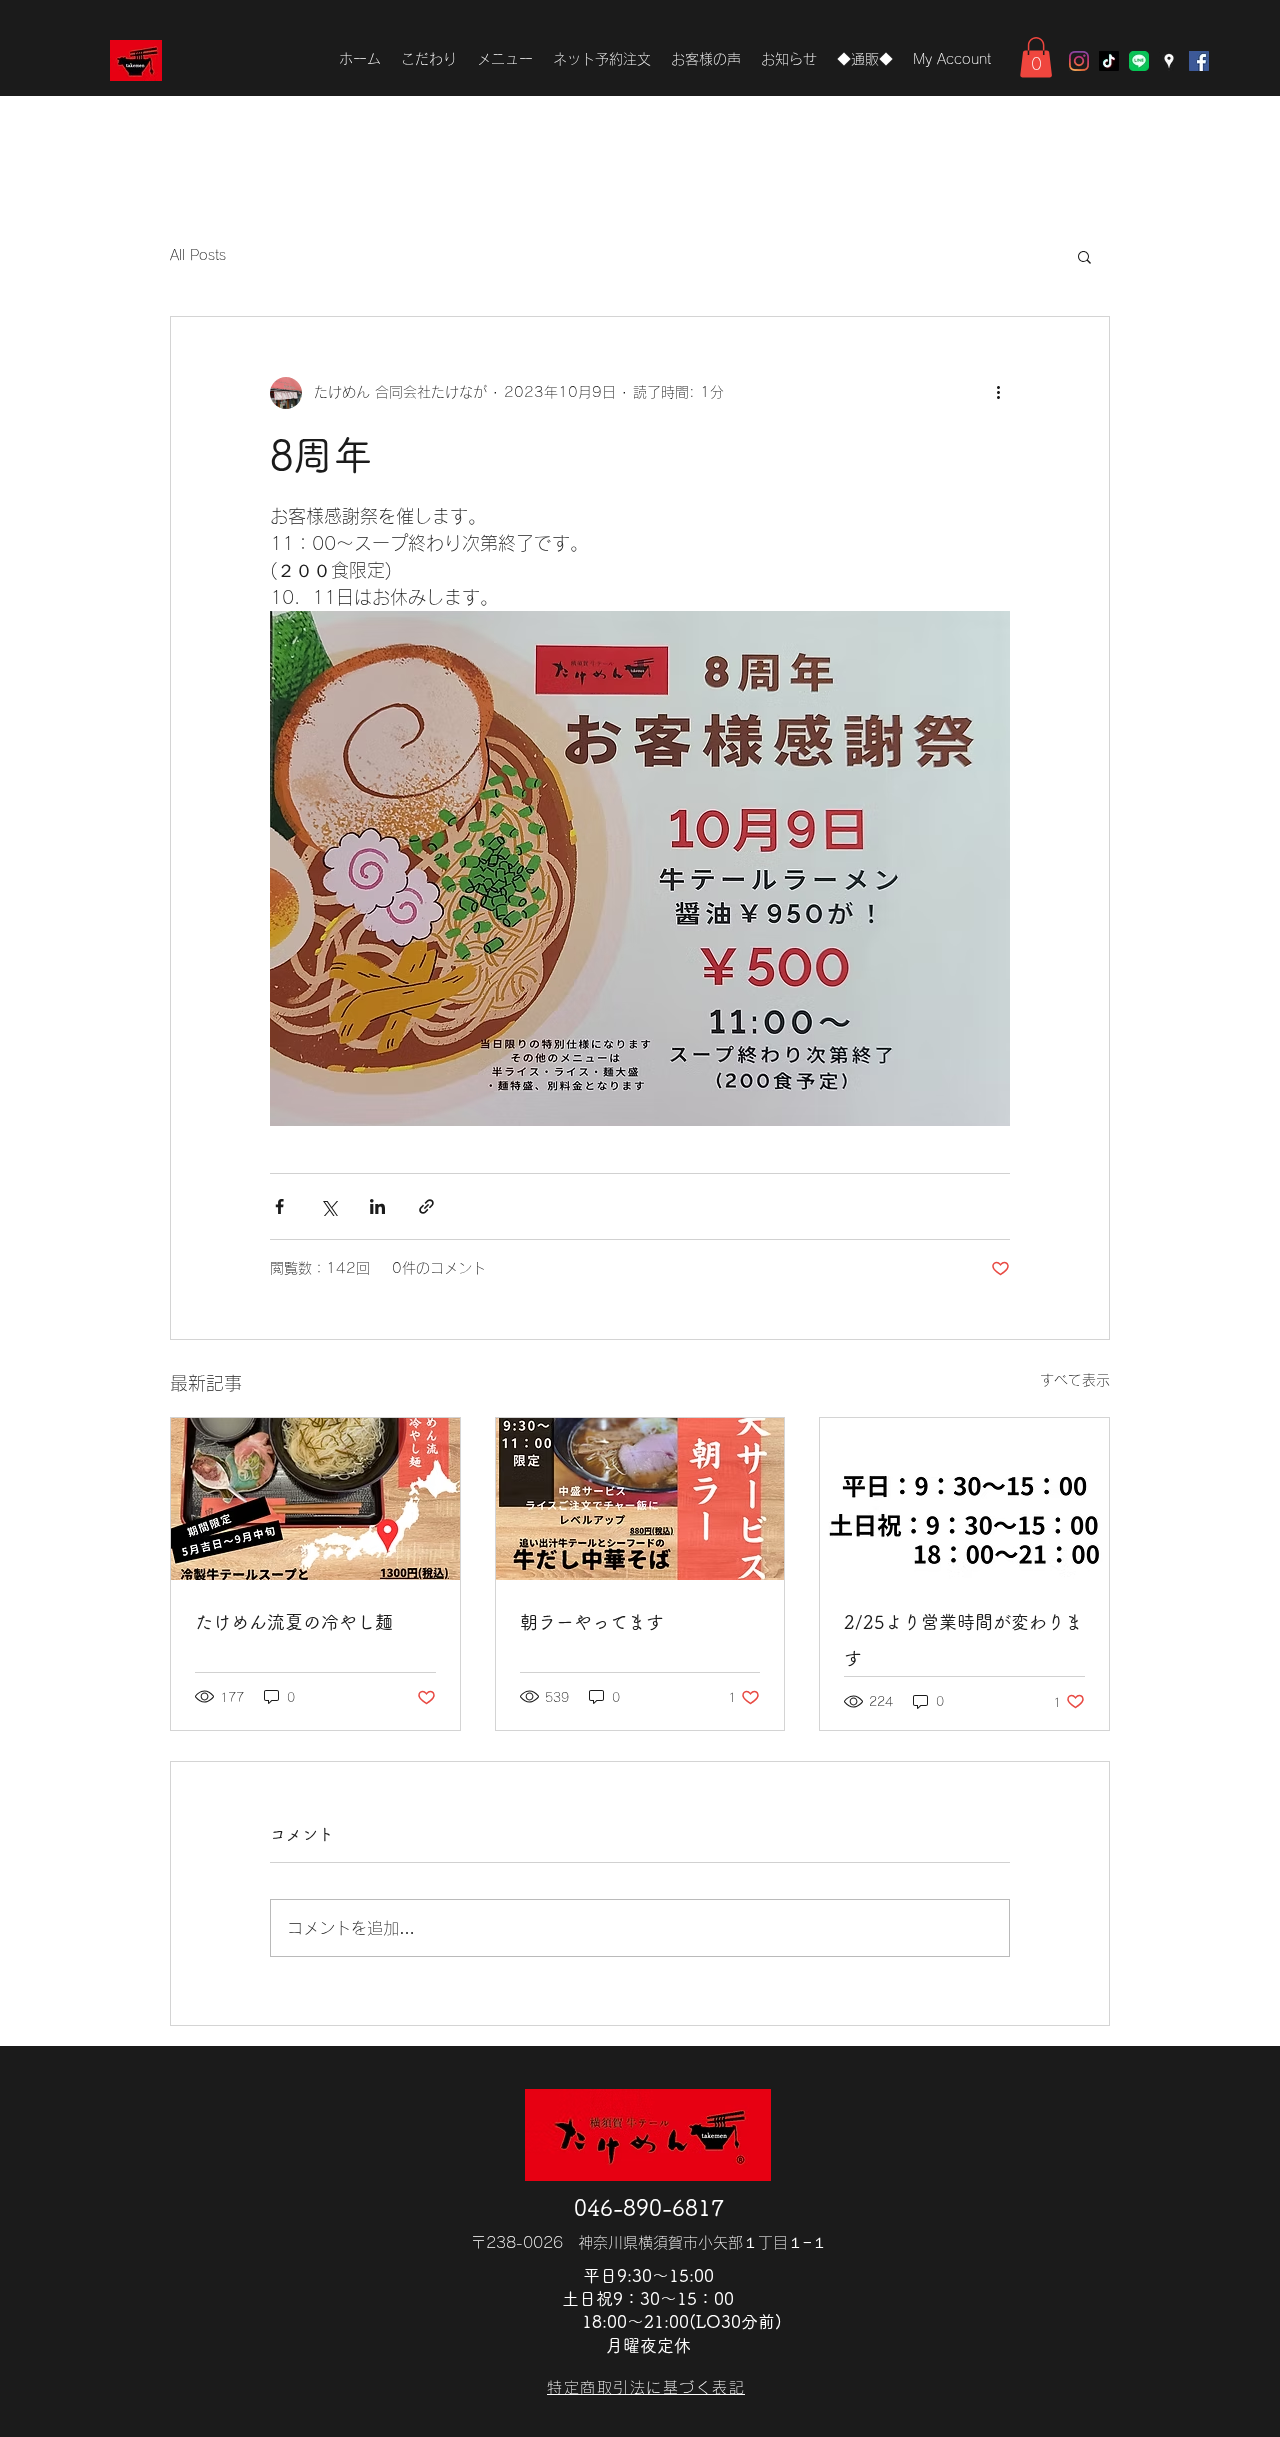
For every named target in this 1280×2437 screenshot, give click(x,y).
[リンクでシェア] (426, 1206)
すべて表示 (1075, 1380)
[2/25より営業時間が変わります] (964, 1499)
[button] (1036, 57)
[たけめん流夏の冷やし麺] (315, 1499)
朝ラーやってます (592, 1622)
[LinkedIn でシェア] (377, 1206)
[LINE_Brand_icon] (1139, 61)
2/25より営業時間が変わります (963, 1640)
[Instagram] (1079, 61)
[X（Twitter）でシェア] (328, 1206)
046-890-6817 (649, 2208)
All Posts (198, 255)
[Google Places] (1169, 61)
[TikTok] (1109, 61)
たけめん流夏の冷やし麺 (294, 1622)
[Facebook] (1199, 61)
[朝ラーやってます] (640, 1499)
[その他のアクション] (998, 393)
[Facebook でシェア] (279, 1206)
